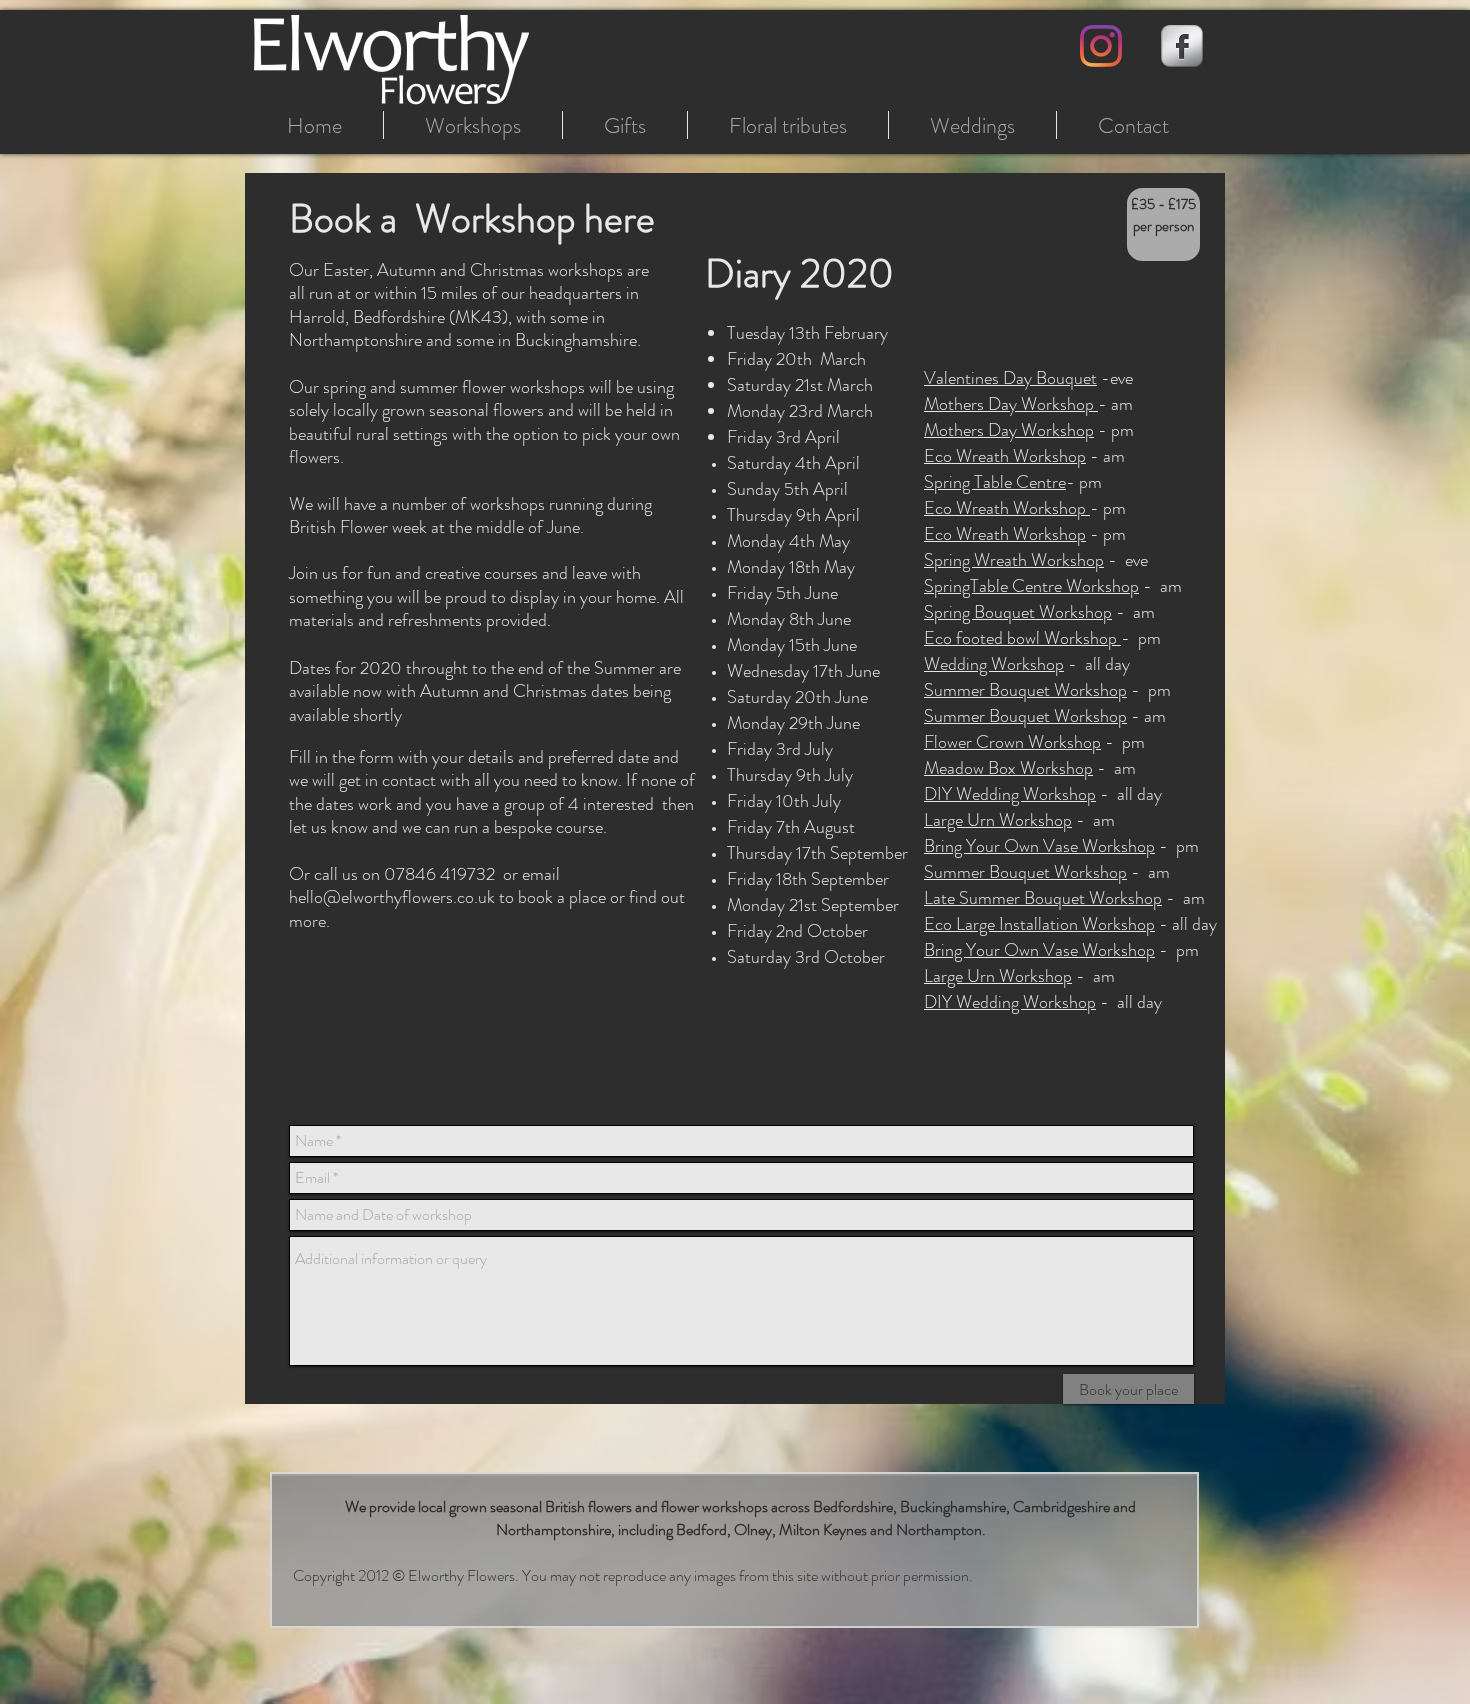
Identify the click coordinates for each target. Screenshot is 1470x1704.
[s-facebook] (1182, 46)
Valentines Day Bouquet (1010, 378)
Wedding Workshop (994, 664)
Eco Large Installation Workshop (1039, 924)
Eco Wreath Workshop (1005, 456)
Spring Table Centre (995, 482)
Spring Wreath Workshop (1014, 560)
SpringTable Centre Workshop (1031, 586)
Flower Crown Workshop (1012, 742)
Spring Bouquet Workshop (1018, 612)
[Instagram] (1101, 46)
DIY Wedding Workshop (1010, 794)
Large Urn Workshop (998, 820)
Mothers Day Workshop (1011, 404)
